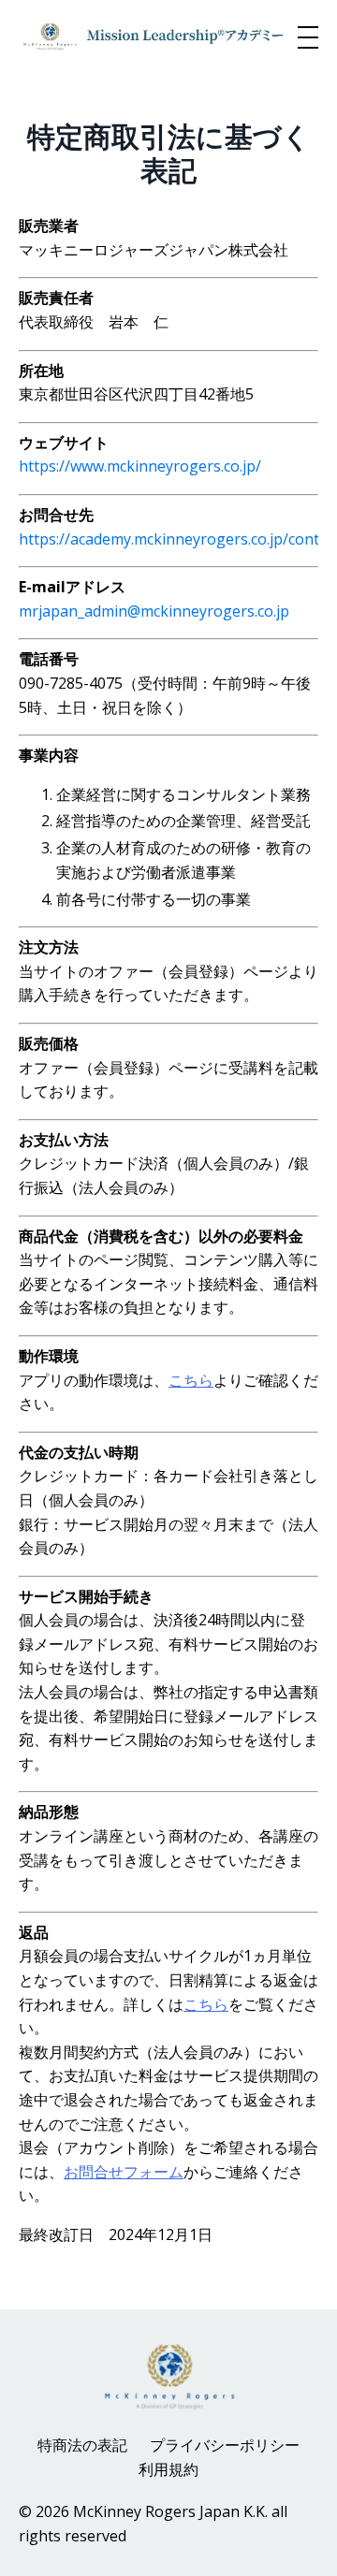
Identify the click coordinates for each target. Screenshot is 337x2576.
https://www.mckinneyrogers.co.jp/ (140, 466)
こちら (191, 1380)
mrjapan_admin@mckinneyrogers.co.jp (156, 611)
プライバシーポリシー (225, 2445)
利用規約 (168, 2469)
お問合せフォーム (124, 2172)
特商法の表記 (82, 2445)
